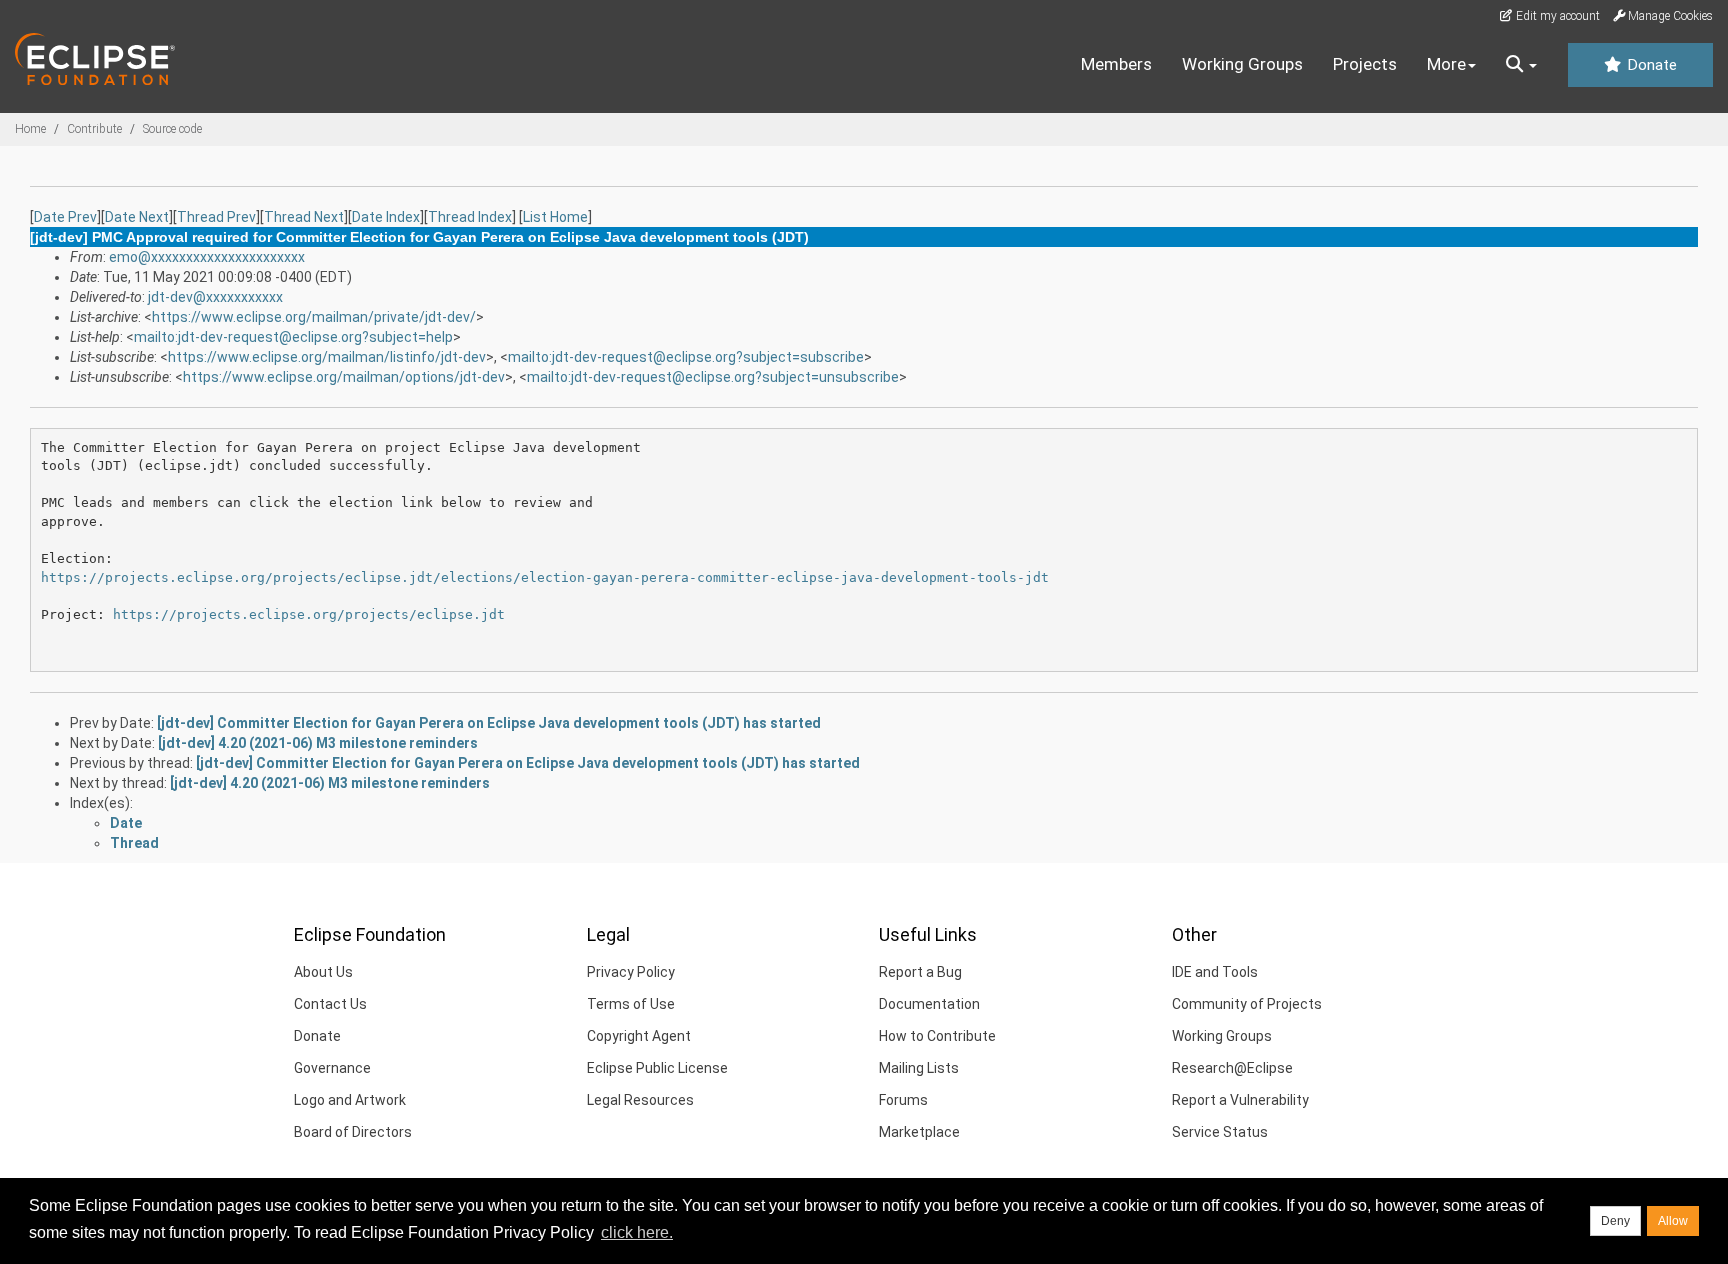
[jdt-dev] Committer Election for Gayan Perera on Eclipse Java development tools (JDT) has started (489, 723)
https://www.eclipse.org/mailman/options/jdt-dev (344, 377)
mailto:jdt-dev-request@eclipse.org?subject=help (293, 337)
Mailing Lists (919, 1068)
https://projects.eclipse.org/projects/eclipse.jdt (309, 614)
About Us (323, 972)
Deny (1615, 1221)
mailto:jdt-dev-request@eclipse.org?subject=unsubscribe (713, 377)
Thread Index (470, 217)
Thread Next (304, 217)
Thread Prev (216, 217)
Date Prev (65, 217)
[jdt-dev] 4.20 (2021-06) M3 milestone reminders (318, 743)
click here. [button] (637, 1232)
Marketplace (919, 1132)
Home (30, 129)
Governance (332, 1068)
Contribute (94, 129)
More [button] (1446, 64)
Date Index (386, 217)
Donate (1650, 65)
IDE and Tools (1215, 972)
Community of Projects (1247, 1004)
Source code (172, 129)
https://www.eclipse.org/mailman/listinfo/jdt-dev (327, 357)
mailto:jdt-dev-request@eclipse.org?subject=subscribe (686, 357)
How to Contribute (937, 1036)
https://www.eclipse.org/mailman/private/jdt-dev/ (314, 317)
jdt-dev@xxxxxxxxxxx (215, 297)
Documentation (929, 1004)
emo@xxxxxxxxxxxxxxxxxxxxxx (207, 257)
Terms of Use (631, 1004)
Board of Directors (353, 1132)
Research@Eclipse (1232, 1068)
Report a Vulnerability (1240, 1100)
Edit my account (1556, 16)
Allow (1673, 1221)
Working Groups (1242, 64)
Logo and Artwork (350, 1100)
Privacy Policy (631, 972)
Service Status (1220, 1132)
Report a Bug (920, 972)
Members (1116, 64)
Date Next (137, 217)
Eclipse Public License (657, 1068)
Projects (1365, 64)
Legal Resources (640, 1100)
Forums (903, 1100)
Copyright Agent (639, 1036)
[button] (1521, 65)
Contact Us (330, 1004)
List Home (555, 217)
